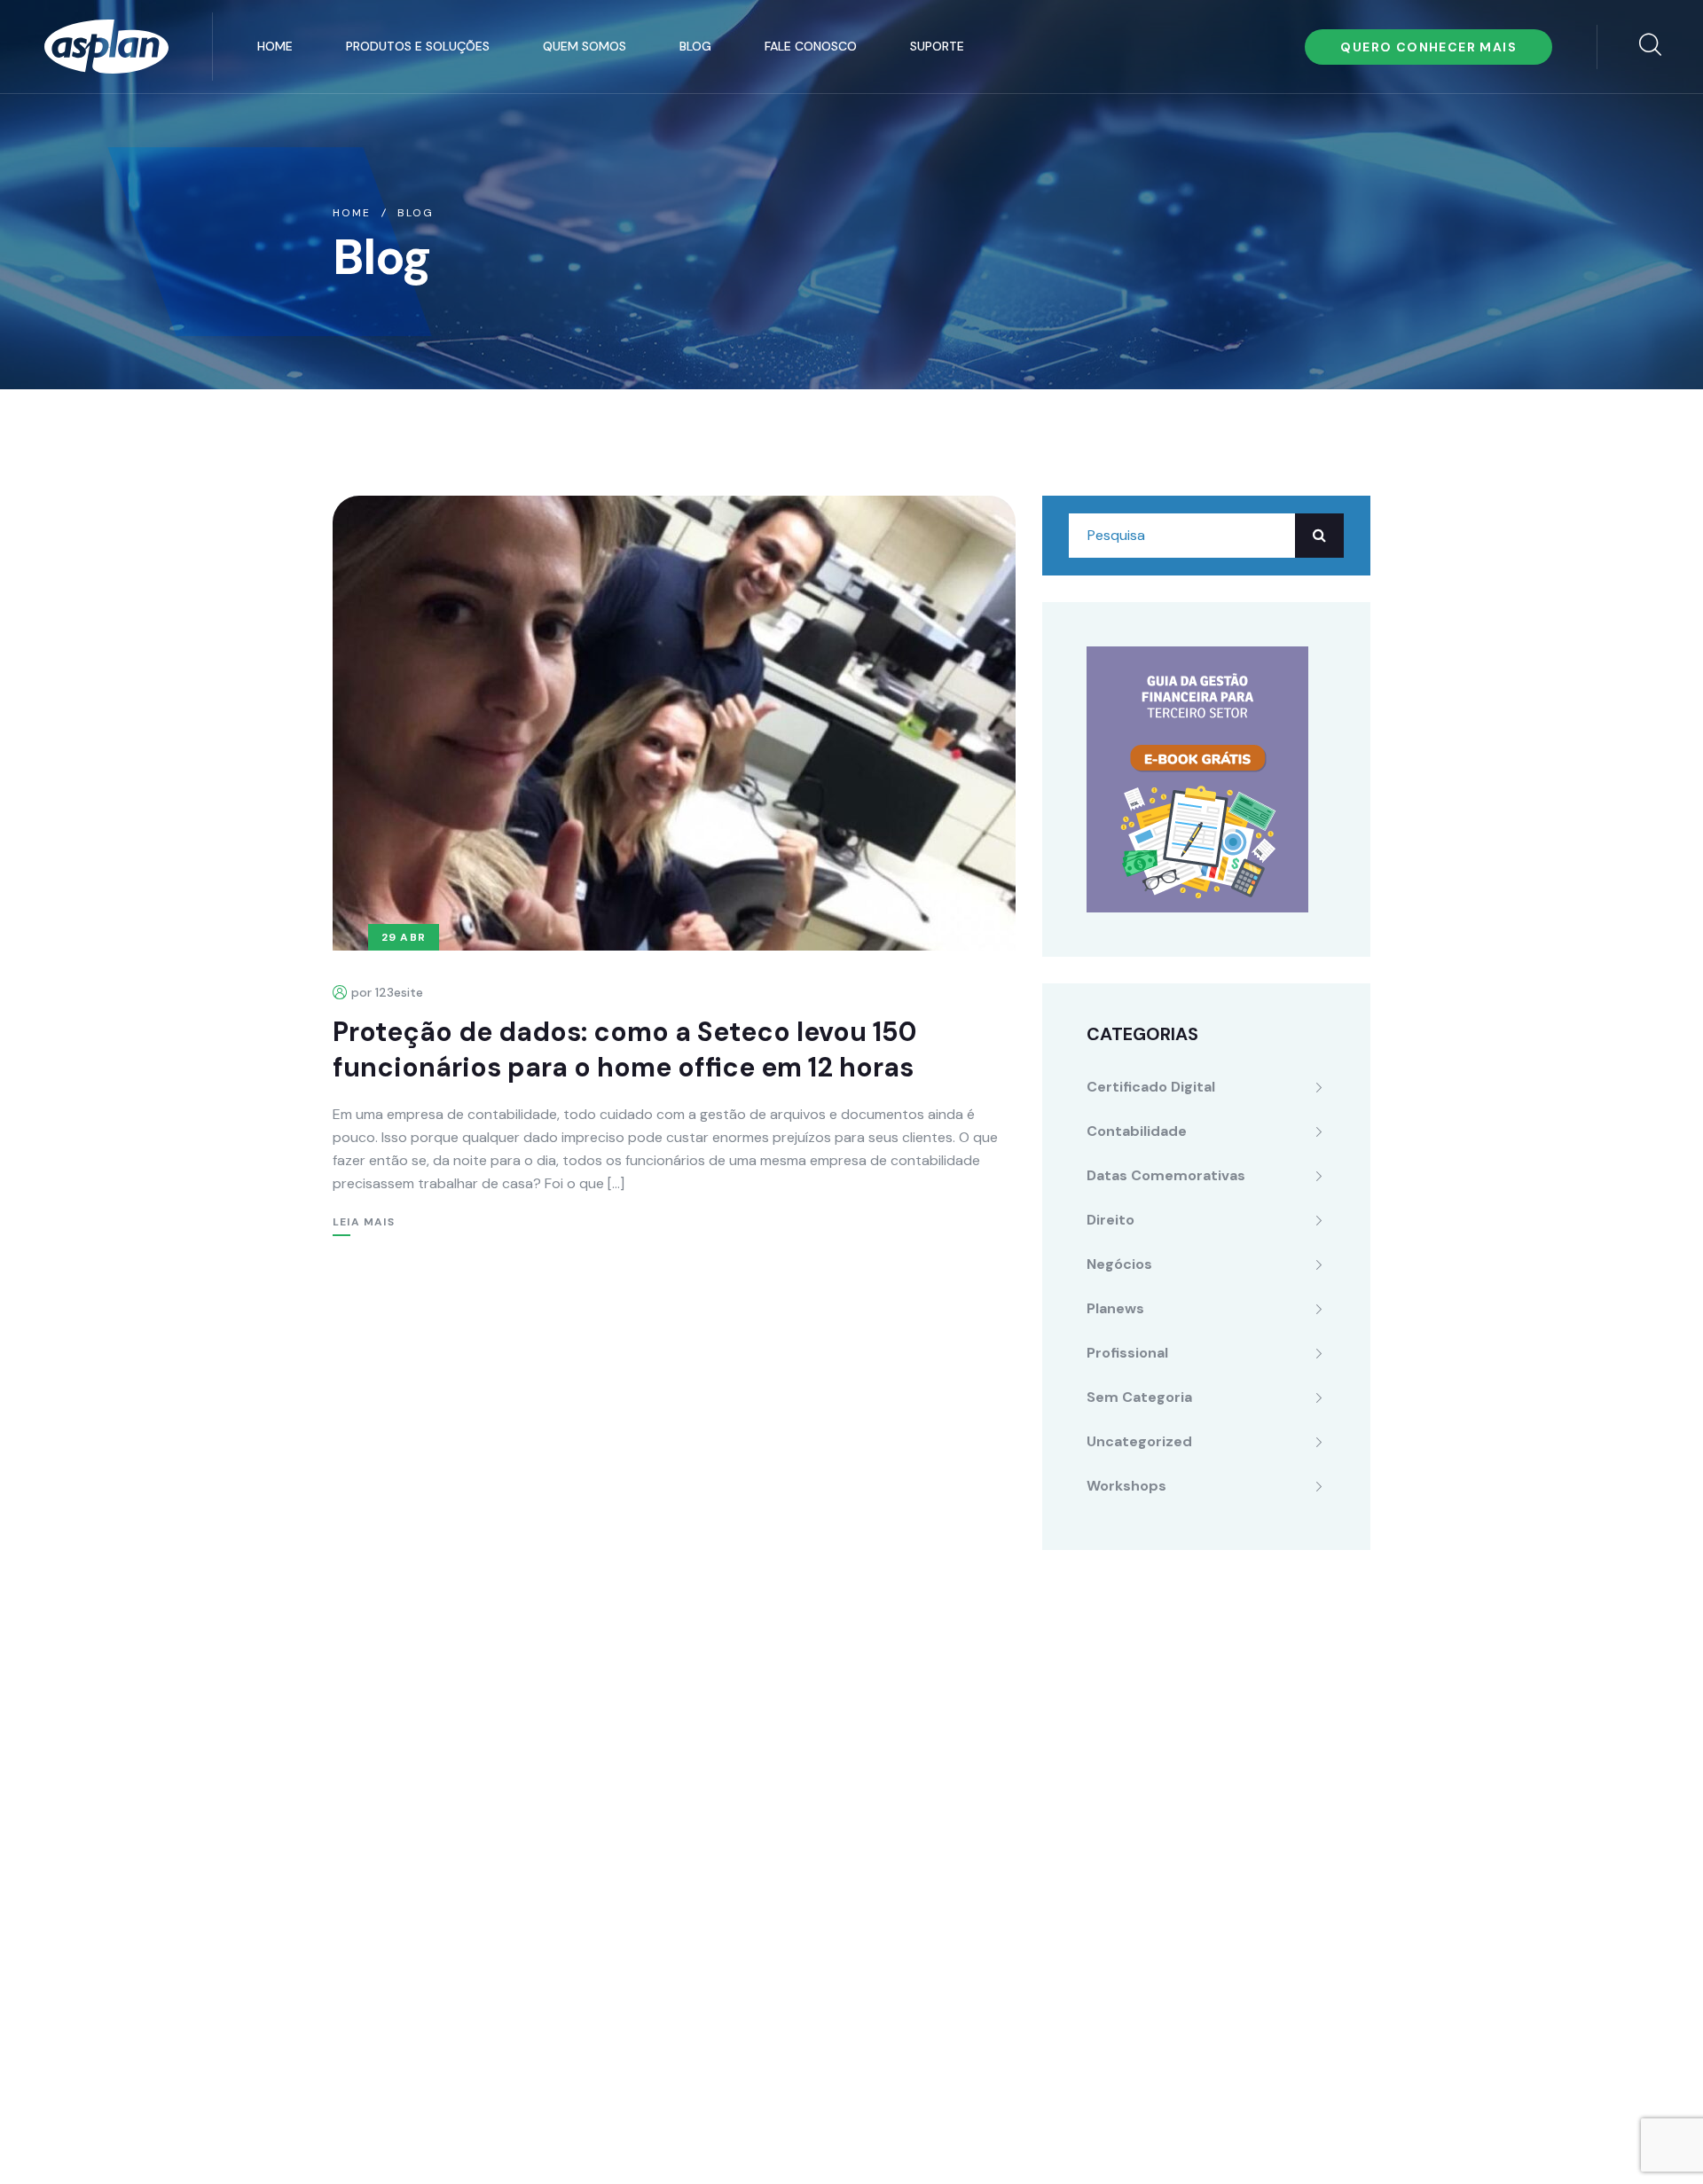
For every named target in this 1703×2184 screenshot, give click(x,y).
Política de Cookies (873, 2138)
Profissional (1127, 1353)
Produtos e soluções (418, 46)
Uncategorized (1139, 1441)
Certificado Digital (1151, 1087)
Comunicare (1247, 2138)
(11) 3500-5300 (429, 1751)
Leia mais (364, 1222)
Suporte (937, 46)
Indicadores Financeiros (769, 1873)
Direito (1110, 1220)
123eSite (1338, 2138)
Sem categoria (1139, 1397)
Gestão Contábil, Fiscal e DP (782, 1767)
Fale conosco (811, 46)
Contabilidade (1137, 1131)
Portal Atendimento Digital (777, 1802)
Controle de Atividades (765, 1838)
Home (275, 46)
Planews (1115, 1308)
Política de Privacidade (710, 2138)
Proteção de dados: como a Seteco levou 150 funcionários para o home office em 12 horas (625, 1049)
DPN (701, 1980)
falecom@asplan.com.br (433, 1789)
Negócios (1119, 1264)
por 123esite (387, 992)
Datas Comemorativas (1166, 1175)
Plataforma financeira (760, 1731)
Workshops (1126, 1486)
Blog (695, 46)
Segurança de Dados (757, 1944)
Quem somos (585, 46)
